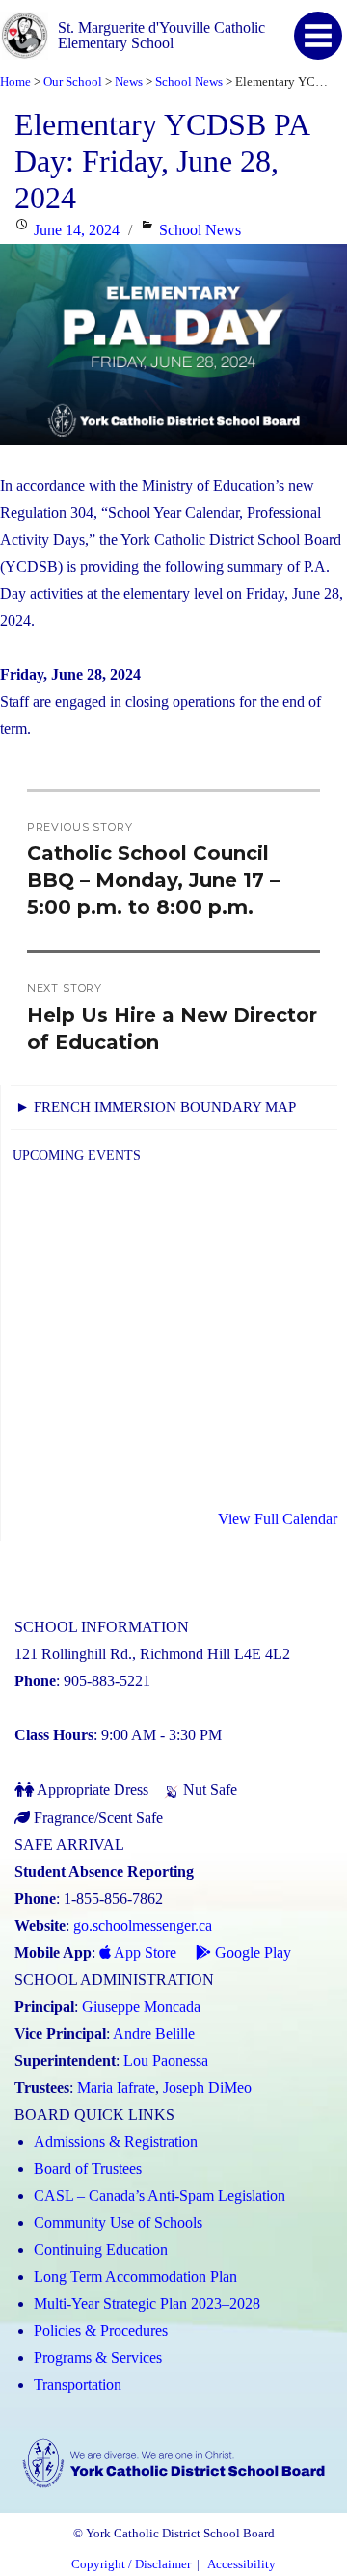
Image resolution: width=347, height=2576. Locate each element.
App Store (144, 1953)
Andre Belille (154, 2034)
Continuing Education (101, 2250)
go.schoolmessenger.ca (143, 1926)
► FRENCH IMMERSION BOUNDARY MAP (156, 1107)
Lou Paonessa (166, 2061)
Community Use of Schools (118, 2223)
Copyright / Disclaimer (131, 2564)
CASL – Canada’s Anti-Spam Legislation (160, 2196)
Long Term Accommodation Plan (135, 2277)
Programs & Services (98, 2358)
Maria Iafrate (116, 2088)
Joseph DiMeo (207, 2088)
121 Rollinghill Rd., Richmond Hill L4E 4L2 (152, 1654)
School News (200, 230)
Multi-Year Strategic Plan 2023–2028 (147, 2304)
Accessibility (241, 2564)
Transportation (78, 2385)
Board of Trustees (88, 2169)
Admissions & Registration (116, 2142)
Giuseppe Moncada (141, 2007)
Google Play (251, 1953)
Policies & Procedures (101, 2331)
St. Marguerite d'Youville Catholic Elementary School (161, 35)
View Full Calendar (278, 1519)
